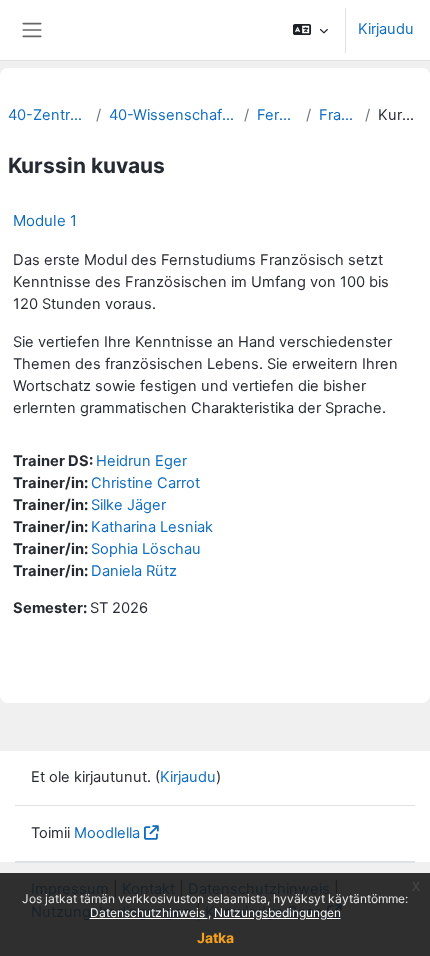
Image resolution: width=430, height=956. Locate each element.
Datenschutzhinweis (149, 912)
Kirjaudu (386, 29)
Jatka (215, 937)
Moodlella (107, 833)
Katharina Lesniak (152, 527)
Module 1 (45, 220)
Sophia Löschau (146, 549)
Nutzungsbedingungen (277, 912)
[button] (310, 30)
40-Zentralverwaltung (48, 115)
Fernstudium (277, 115)
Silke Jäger (128, 505)
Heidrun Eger (141, 461)
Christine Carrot (145, 483)
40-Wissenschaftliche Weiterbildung (172, 115)
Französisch (338, 115)
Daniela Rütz (134, 571)
